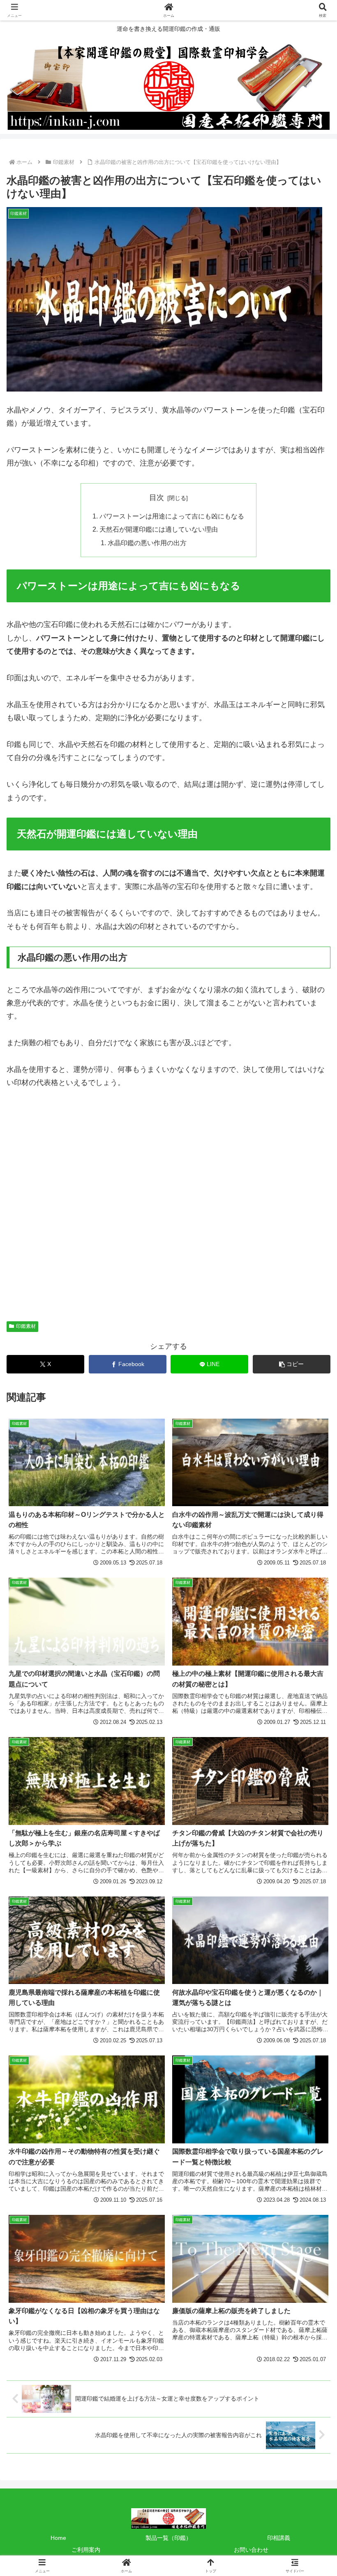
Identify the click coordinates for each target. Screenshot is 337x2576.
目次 (157, 498)
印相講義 (279, 2538)
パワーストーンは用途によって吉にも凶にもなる (172, 516)
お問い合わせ (251, 2550)
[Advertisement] (168, 1209)
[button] (292, 1364)
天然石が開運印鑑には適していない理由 (159, 529)
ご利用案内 (86, 2550)
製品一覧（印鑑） (168, 2538)
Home (58, 2538)
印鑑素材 (26, 1326)
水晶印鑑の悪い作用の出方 (147, 543)
